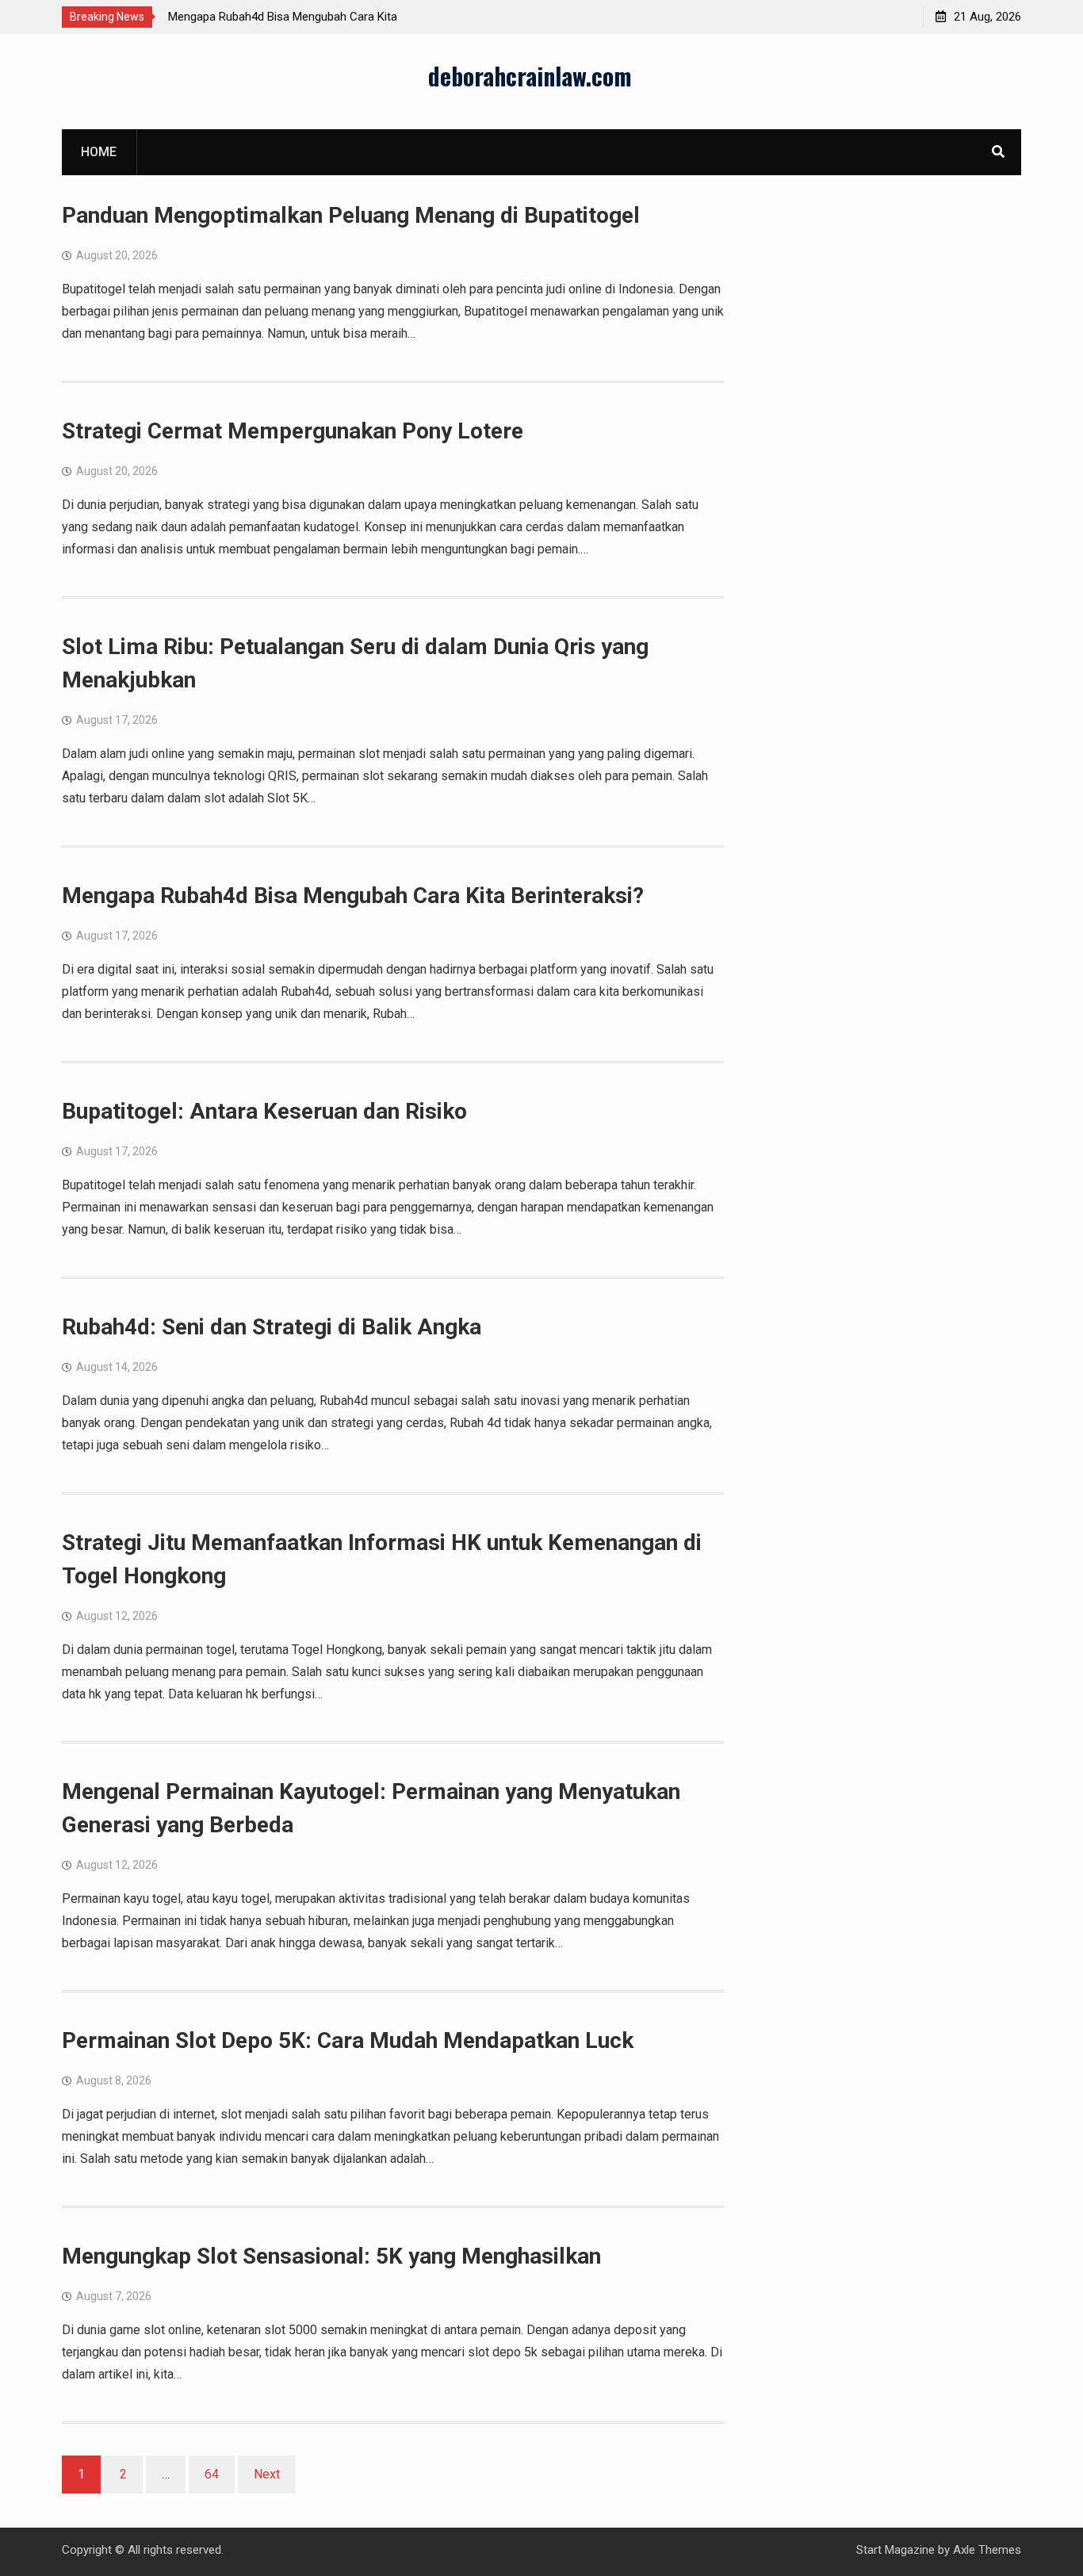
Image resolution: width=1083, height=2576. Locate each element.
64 (212, 2474)
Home (99, 152)
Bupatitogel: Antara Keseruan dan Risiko (264, 1111)
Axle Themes (987, 2550)
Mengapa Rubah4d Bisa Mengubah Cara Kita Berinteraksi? (353, 896)
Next (267, 2474)
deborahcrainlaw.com (530, 76)
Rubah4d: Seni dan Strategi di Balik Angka (272, 1327)
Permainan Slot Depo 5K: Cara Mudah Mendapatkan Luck (348, 2040)
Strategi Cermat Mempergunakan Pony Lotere (293, 431)
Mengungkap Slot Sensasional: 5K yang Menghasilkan (331, 2256)
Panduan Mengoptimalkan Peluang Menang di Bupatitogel (351, 215)
